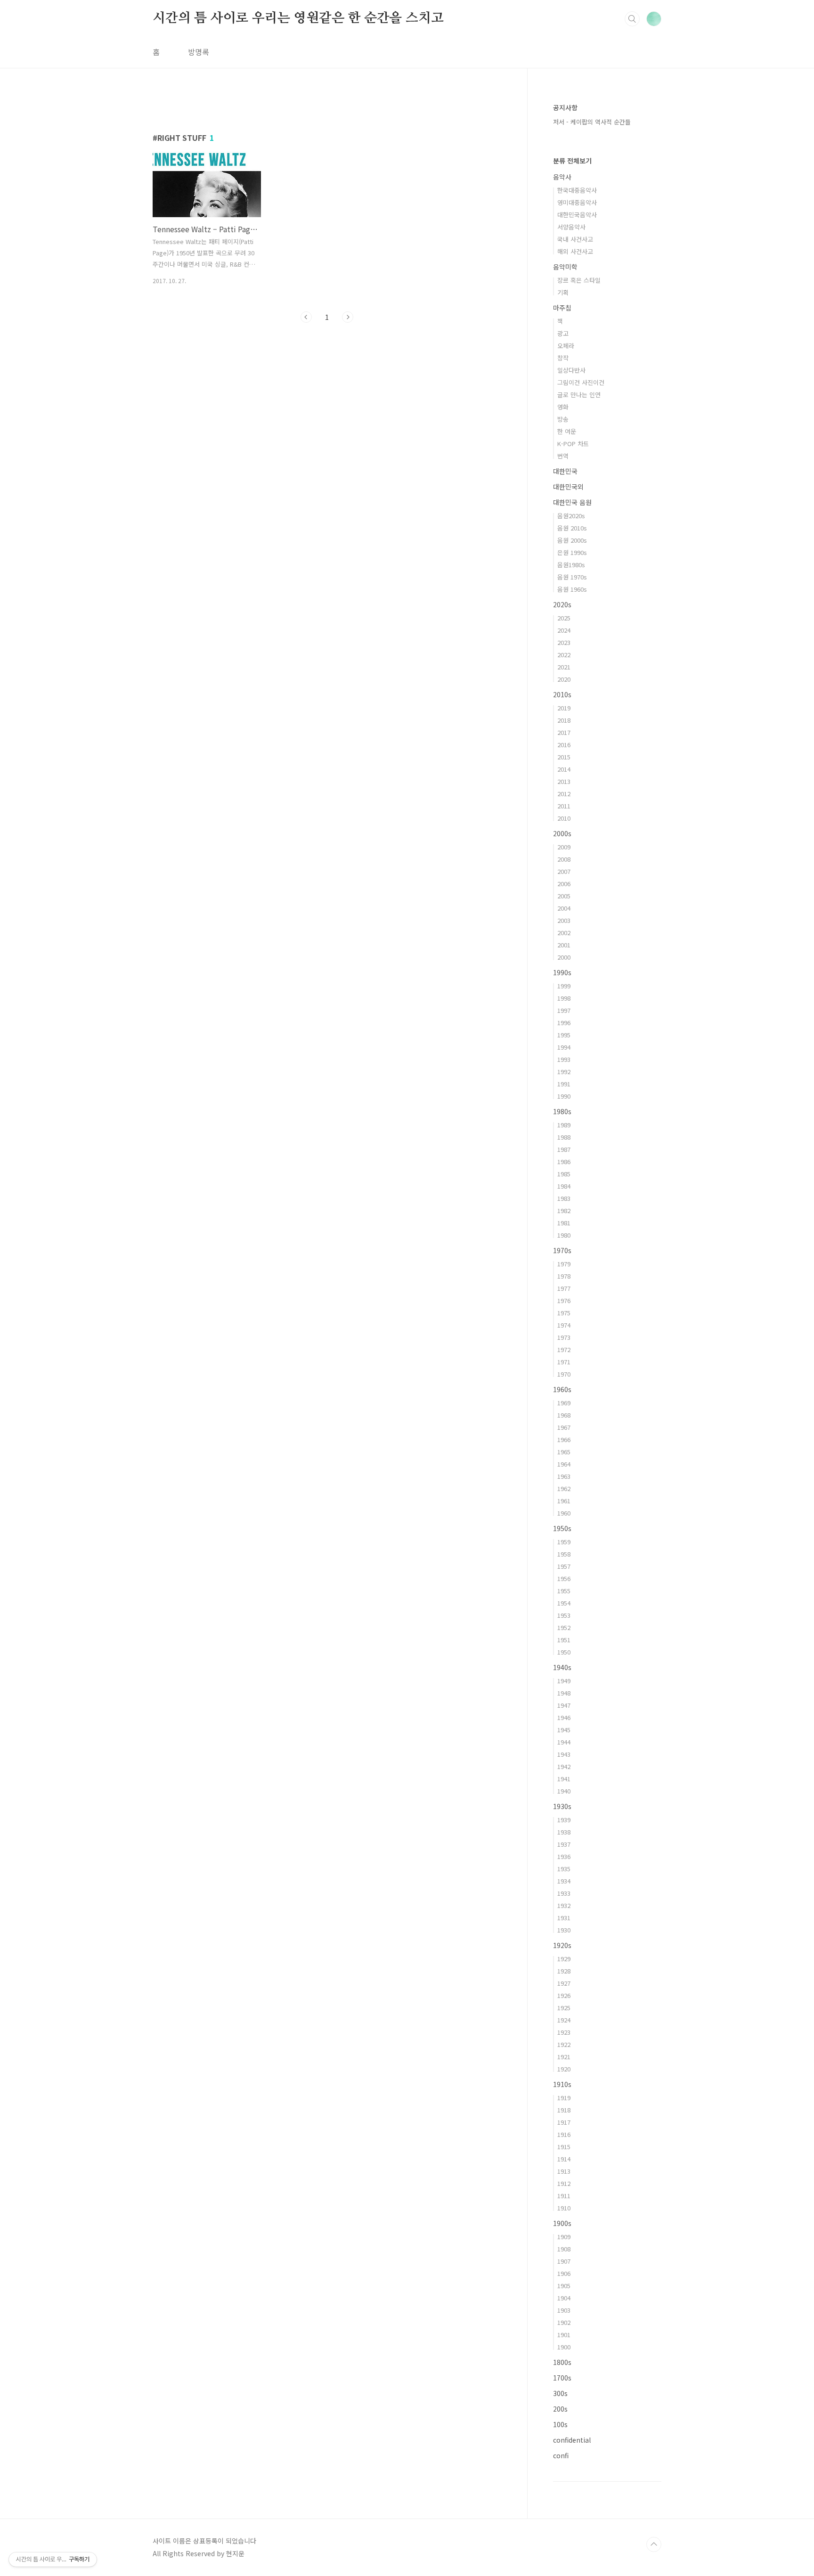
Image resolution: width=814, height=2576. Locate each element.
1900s (562, 2223)
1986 (564, 1162)
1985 (564, 1174)
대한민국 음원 (572, 502)
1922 (564, 2044)
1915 (564, 2147)
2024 (564, 630)
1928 (564, 1971)
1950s (562, 1528)
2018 (564, 720)
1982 (564, 1211)
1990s (562, 972)
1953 (564, 1615)
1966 (564, 1439)
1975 (564, 1313)
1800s (562, 2362)
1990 (564, 1096)
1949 (564, 1681)
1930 (564, 1930)
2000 (564, 957)
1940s (562, 1667)
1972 (564, 1349)
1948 (564, 1693)
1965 (564, 1452)
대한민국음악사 (577, 215)
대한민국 (565, 471)
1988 (564, 1137)
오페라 (566, 346)
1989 (564, 1125)
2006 (564, 884)
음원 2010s (572, 528)
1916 (564, 2134)
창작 (563, 358)
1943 (564, 1754)
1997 (564, 1010)
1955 (564, 1591)
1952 (564, 1627)
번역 (563, 456)
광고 (563, 333)
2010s (562, 694)
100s (560, 2424)
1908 (564, 2249)
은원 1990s (572, 552)
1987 (564, 1149)
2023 (564, 642)
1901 (564, 2335)
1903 (564, 2310)
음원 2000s (572, 540)
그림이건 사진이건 (581, 382)
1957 (564, 1566)
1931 (564, 1918)
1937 (564, 1844)
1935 (564, 1869)
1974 (564, 1325)
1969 (564, 1403)
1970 (564, 1374)
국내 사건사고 (575, 239)
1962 (564, 1488)
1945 (564, 1730)
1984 (564, 1186)
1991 (564, 1084)
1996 (564, 1023)
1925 (564, 2008)
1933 (564, 1893)
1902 (564, 2322)
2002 (564, 933)
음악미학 (565, 267)
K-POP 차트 (573, 444)
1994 (564, 1047)
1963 (564, 1476)
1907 (564, 2261)
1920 (564, 2069)
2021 (564, 667)
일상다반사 (571, 370)
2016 (564, 745)
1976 (564, 1300)
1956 (564, 1578)
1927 (564, 1983)
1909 (564, 2237)
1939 (564, 1820)
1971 (564, 1362)
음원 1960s (572, 589)
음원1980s (571, 565)
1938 (564, 1832)
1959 (564, 1542)
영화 (563, 407)
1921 (564, 2057)
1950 (564, 1652)
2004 (564, 908)
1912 (564, 2183)
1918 (564, 2110)
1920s (562, 1945)
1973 (564, 1337)
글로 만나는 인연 (579, 395)
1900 (564, 2347)
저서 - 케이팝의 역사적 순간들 (592, 122)
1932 (564, 1905)
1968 (564, 1415)
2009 (564, 847)
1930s (562, 1806)
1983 (564, 1198)
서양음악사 (571, 227)
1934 (564, 1881)
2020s (562, 604)
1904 (564, 2298)
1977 (564, 1288)
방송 (563, 419)
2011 (564, 806)
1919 (564, 2098)
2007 (564, 871)
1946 (564, 1717)
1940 (564, 1791)
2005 (564, 896)
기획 (563, 292)
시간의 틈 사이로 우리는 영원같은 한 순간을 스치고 (298, 18)
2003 (564, 920)
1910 (564, 2208)
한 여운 (567, 431)
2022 (564, 655)
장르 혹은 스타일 (579, 280)
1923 (564, 2032)
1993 (564, 1059)
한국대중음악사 (577, 190)
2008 (564, 859)
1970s (562, 1250)
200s (560, 2409)
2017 (564, 732)
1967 (564, 1427)
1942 (564, 1766)
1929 (564, 1959)
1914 (564, 2159)
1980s (562, 1111)
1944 (564, 1742)
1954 (564, 1603)
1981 (564, 1223)
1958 (564, 1554)
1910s (562, 2084)
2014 (564, 769)
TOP (654, 2544)
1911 (564, 2196)
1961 (564, 1501)
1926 (564, 1995)
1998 (564, 998)
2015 (564, 757)
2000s (562, 833)
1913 (564, 2171)
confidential (572, 2440)
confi (561, 2455)
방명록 (199, 52)
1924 (564, 2020)
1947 (564, 1705)
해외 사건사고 (575, 251)
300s (560, 2393)
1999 (564, 986)
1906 (564, 2273)
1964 (564, 1464)
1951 (564, 1640)
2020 (564, 679)
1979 (564, 1264)
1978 (564, 1276)
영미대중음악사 (577, 202)
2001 (564, 945)
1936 (564, 1856)
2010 (564, 818)
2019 (564, 708)
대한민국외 (568, 487)
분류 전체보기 (572, 161)
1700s (562, 2378)
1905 (564, 2286)
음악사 (562, 177)
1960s (562, 1389)
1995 (564, 1035)
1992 (564, 1072)
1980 (564, 1235)
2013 (564, 781)
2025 (564, 618)
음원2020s (571, 516)
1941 (564, 1779)
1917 (564, 2122)
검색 (632, 19)
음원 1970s (572, 577)
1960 (564, 1513)
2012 (564, 794)
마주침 (562, 308)
